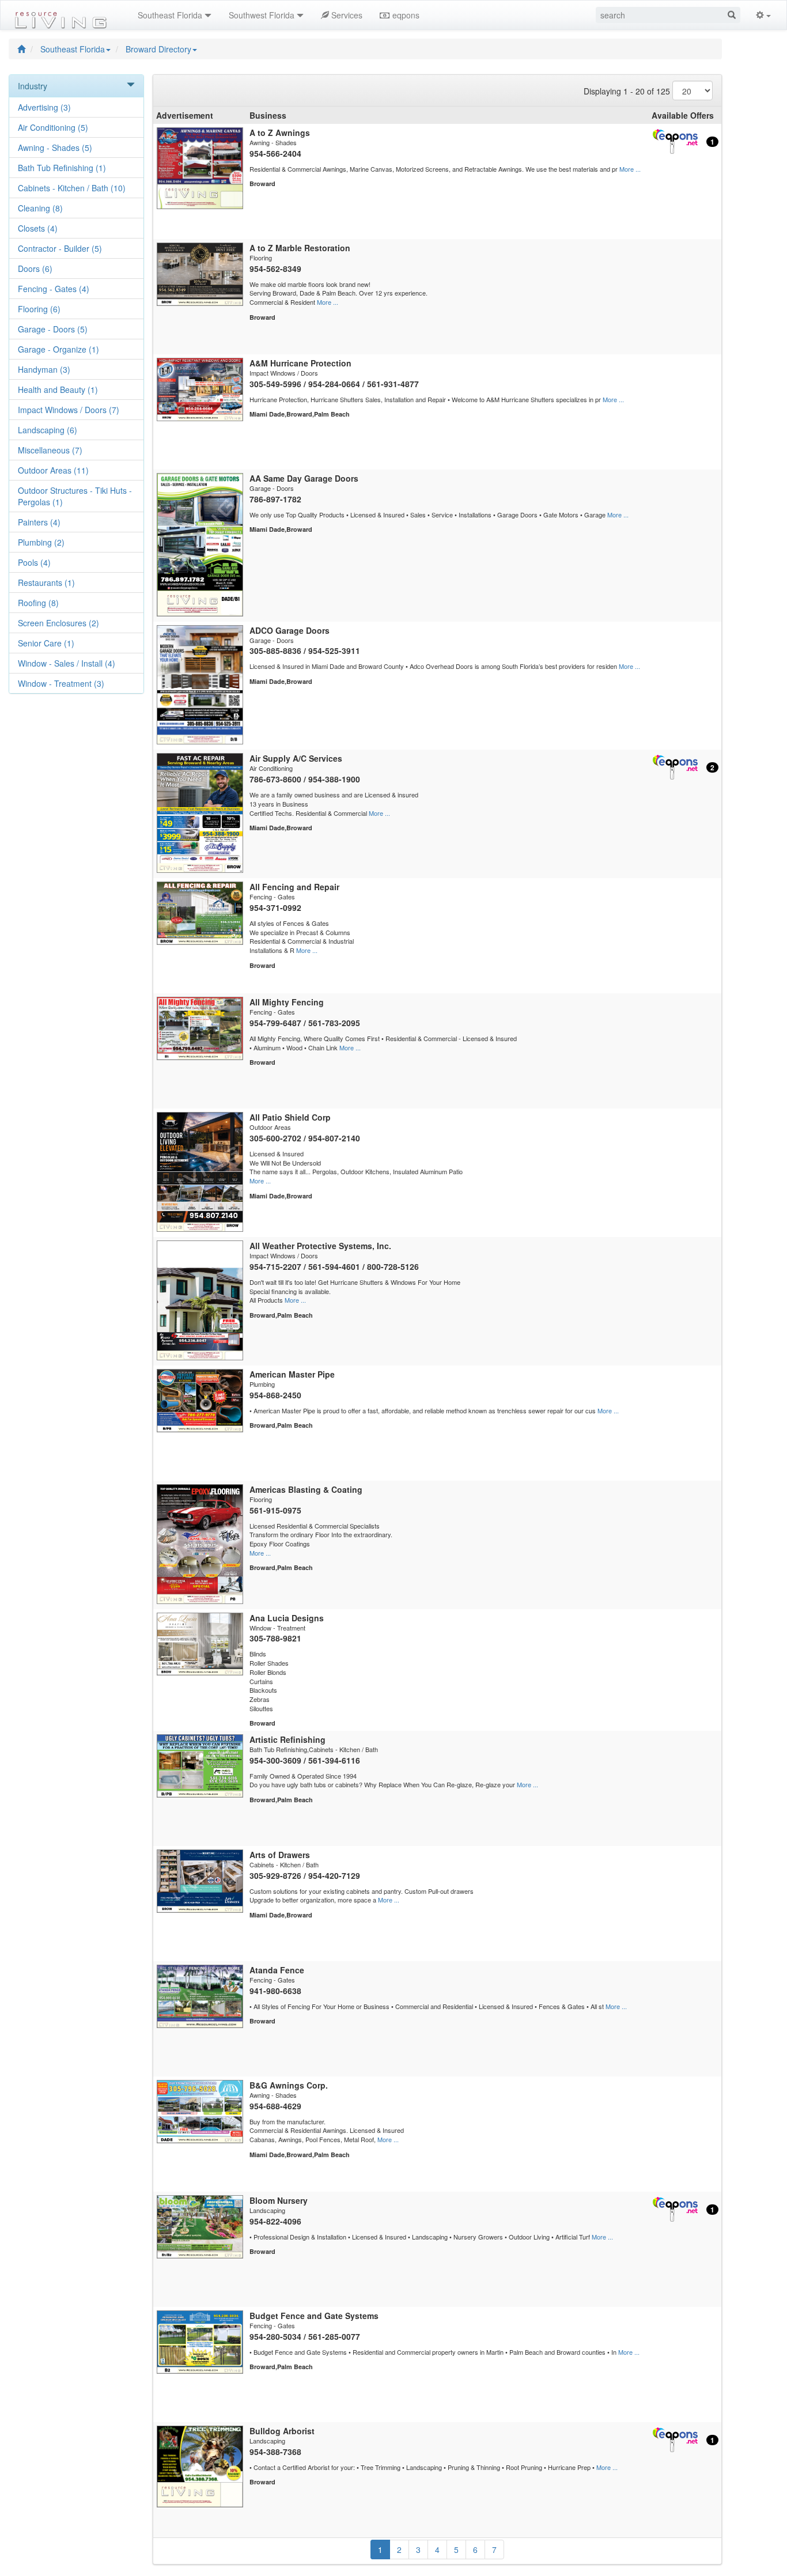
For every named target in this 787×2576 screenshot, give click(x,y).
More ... (630, 169)
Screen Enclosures (58, 623)
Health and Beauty (58, 389)
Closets (38, 228)
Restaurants (46, 582)
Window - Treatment (61, 683)
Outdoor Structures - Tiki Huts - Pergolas (75, 496)
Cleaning (40, 208)
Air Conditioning (53, 127)
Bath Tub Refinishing (62, 168)
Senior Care (46, 643)
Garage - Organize (58, 349)
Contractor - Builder (60, 248)
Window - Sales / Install (67, 663)
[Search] (732, 15)
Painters (39, 522)
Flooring (39, 309)
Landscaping (48, 430)
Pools (34, 562)
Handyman (44, 369)
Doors (35, 268)
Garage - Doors (53, 329)
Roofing (38, 603)
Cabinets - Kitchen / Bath (72, 188)
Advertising (44, 107)
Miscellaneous (50, 450)
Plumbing (41, 542)
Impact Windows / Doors (69, 410)
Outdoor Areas (53, 470)
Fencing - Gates (54, 289)
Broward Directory (158, 49)
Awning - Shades (55, 147)
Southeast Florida (73, 49)
